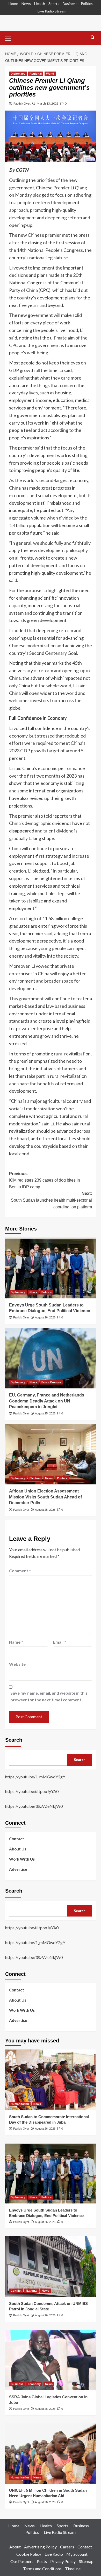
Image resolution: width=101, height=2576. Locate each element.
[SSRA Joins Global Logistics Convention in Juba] (51, 2360)
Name (16, 1642)
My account (77, 2554)
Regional (36, 74)
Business (70, 4)
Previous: (45, 1180)
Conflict (16, 2291)
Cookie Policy (29, 2554)
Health (40, 4)
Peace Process (51, 1382)
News (26, 4)
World (50, 74)
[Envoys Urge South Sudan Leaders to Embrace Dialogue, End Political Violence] (51, 1268)
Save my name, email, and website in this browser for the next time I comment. (49, 1696)
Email (60, 1642)
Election (35, 1478)
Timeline (73, 2569)
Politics (87, 4)
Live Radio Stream (52, 11)
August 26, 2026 (45, 1317)
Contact (17, 1839)
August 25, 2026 (45, 1413)
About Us (18, 1849)
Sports (54, 4)
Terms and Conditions (42, 2569)
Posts (42, 2561)
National (32, 2291)
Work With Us (22, 1859)
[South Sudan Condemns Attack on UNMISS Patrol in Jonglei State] (51, 2267)
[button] (10, 37)
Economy (34, 2384)
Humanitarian (20, 2104)
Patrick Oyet (22, 103)
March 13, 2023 (48, 103)
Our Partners (22, 2561)
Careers (67, 2547)
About (15, 2547)
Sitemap (86, 2561)
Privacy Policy (63, 2561)
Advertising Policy (40, 2547)
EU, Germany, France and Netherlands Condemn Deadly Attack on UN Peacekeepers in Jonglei (47, 1401)
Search (14, 1740)
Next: (51, 1200)
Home (13, 4)
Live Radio (54, 2554)
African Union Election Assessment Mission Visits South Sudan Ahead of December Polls (45, 1497)
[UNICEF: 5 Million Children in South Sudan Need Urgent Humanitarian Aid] (51, 2453)
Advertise (18, 1869)
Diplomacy (18, 74)
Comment (20, 1571)
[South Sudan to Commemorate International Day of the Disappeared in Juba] (51, 2080)
